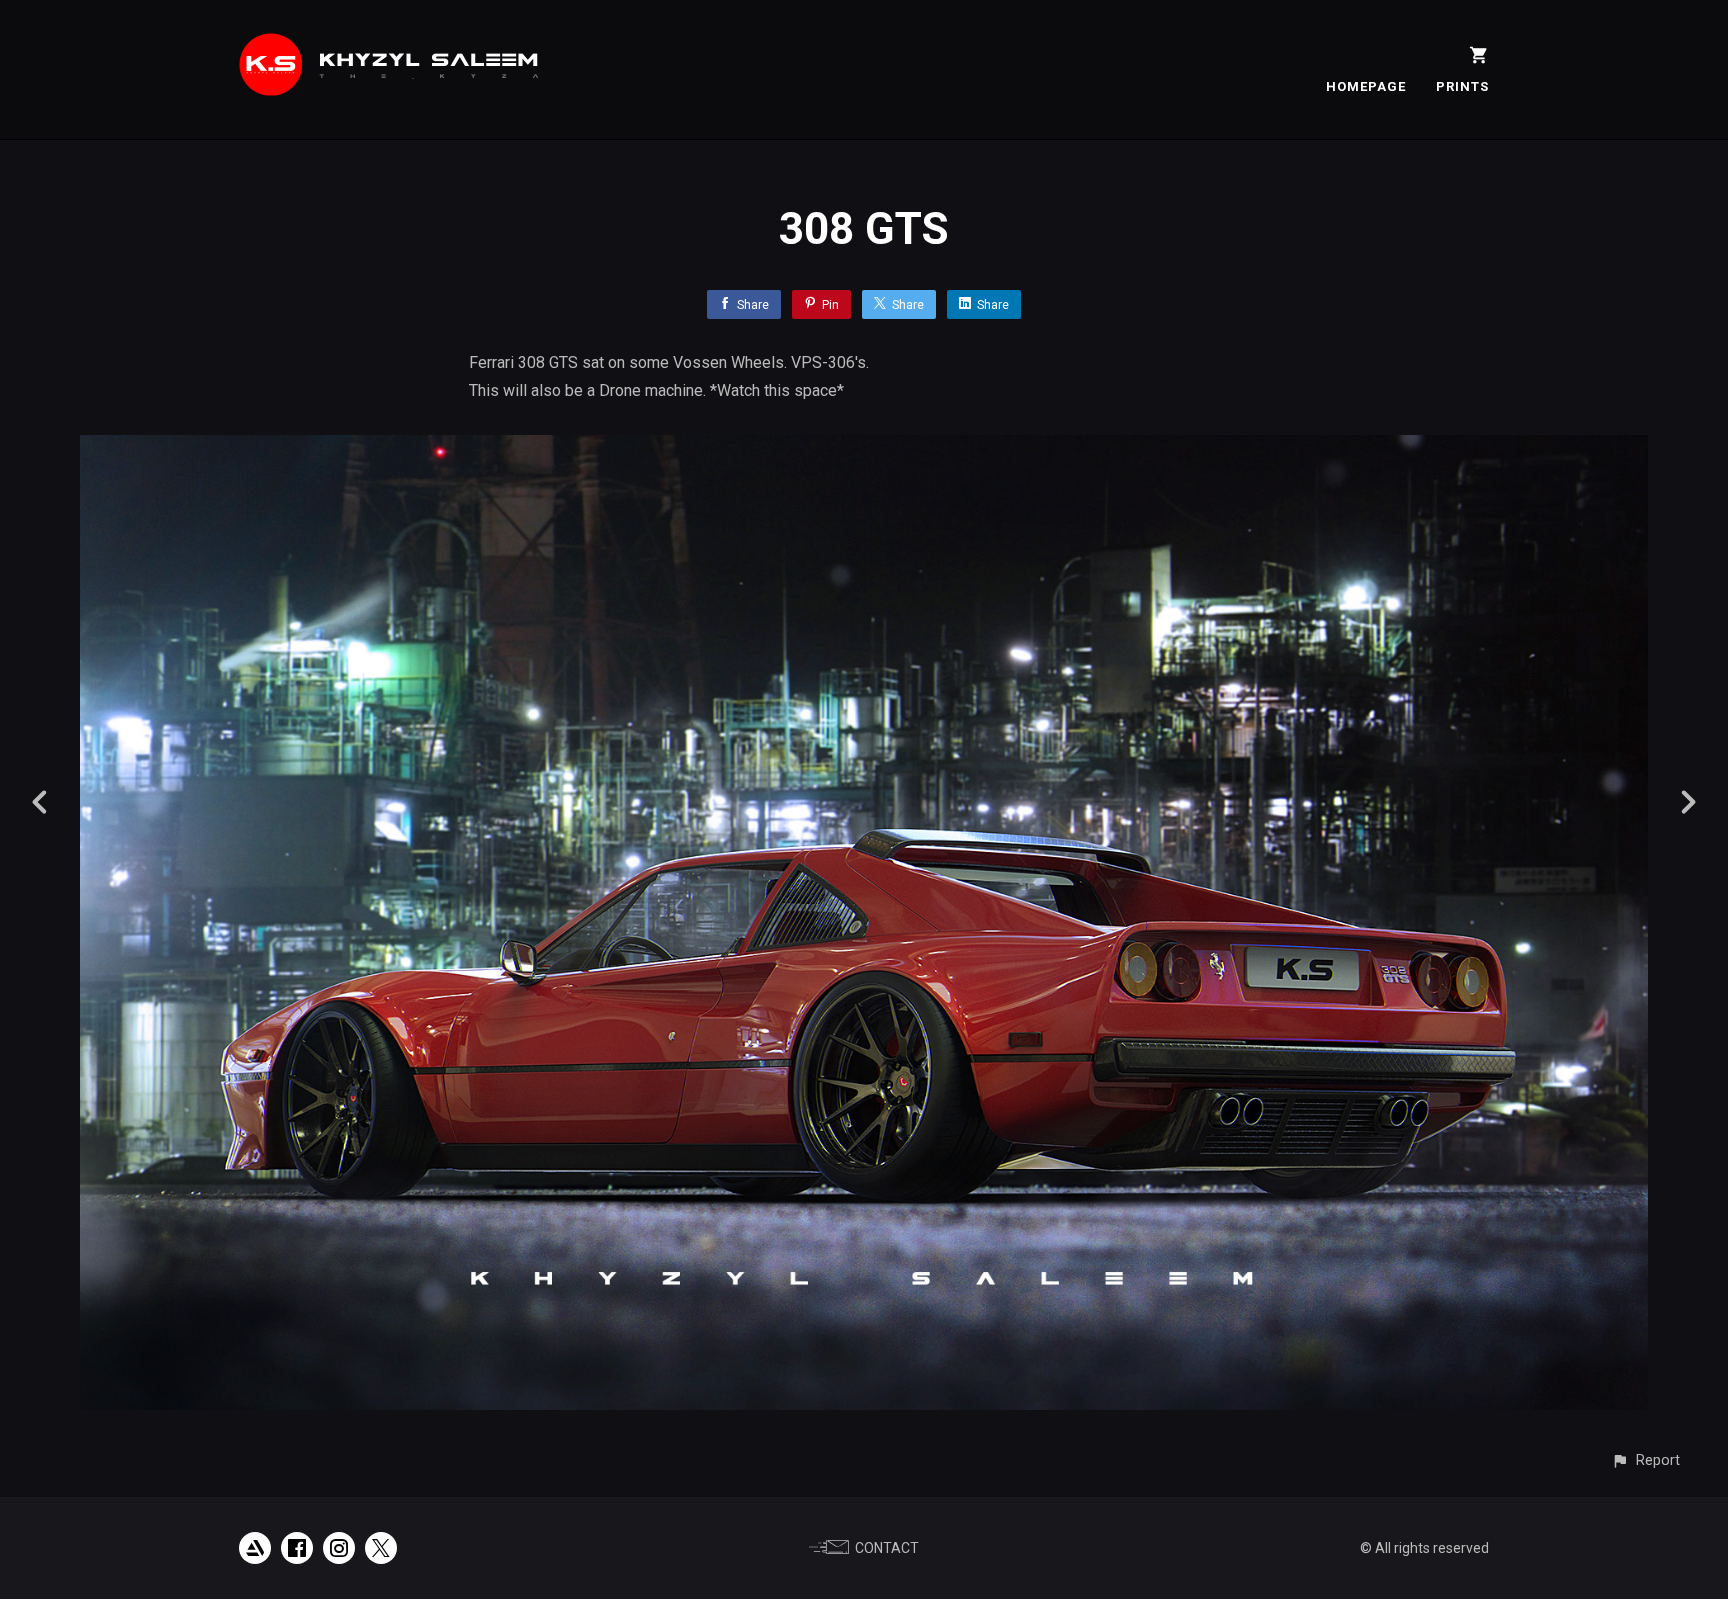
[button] (1645, 1460)
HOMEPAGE (1366, 86)
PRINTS (1462, 86)
